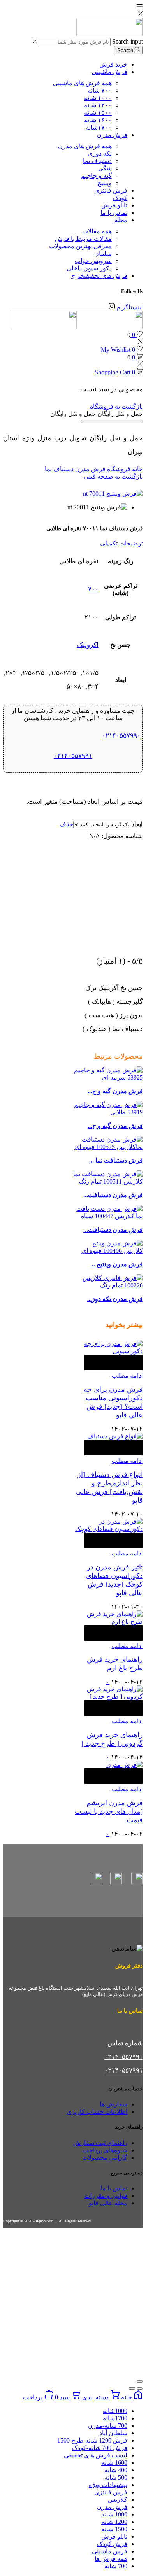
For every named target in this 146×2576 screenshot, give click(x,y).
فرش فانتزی (111, 190)
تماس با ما (114, 213)
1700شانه (115, 2418)
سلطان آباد (113, 2433)
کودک (120, 198)
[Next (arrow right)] (132, 2388)
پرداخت (33, 2397)
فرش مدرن (112, 135)
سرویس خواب (93, 261)
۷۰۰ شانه (100, 90)
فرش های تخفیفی (99, 276)
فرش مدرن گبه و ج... (115, 1091)
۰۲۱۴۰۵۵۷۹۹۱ (73, 756)
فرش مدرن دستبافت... (113, 1195)
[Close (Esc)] (140, 2381)
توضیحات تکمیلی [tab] (121, 543)
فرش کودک (112, 2544)
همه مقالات (97, 231)
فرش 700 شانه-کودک (100, 2448)
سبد (63, 2397)
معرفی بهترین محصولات (80, 246)
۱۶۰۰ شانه (98, 120)
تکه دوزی (100, 153)
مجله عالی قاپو (108, 2203)
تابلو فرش (114, 205)
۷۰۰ (93, 589)
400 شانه (116, 2470)
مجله (121, 220)
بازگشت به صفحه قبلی (113, 476)
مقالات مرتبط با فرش (83, 239)
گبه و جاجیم (96, 176)
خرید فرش (113, 64)
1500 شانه (114, 2529)
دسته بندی (95, 2397)
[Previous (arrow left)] (140, 2388)
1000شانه (115, 2411)
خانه (137, 469)
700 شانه (116, 2566)
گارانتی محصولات (105, 2158)
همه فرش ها (111, 2559)
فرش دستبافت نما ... (116, 1160)
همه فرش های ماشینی (82, 83)
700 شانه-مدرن (108, 2426)
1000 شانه (114, 2514)
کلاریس (118, 2500)
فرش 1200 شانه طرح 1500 (92, 2440)
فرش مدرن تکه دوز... (115, 1299)
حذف (66, 824)
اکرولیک (88, 645)
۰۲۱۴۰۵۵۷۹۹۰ (121, 736)
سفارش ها (113, 2104)
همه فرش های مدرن (85, 146)
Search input (128, 41)
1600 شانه (114, 2463)
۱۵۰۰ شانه (98, 113)
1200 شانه (114, 2522)
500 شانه (116, 2477)
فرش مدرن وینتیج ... (117, 1264)
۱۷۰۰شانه (99, 127)
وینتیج (105, 183)
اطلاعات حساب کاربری (97, 2112)
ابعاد (137, 824)
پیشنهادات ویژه (108, 2485)
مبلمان (103, 253)
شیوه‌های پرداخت (105, 2150)
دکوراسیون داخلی (89, 268)
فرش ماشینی (110, 72)
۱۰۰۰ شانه (98, 98)
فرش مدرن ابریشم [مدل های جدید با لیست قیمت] (109, 1811)
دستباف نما (97, 161)
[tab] (73, 543)
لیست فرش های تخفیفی (96, 2455)
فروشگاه (119, 469)
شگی (105, 168)
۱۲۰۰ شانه (98, 105)
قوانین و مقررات (106, 2196)
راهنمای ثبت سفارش (100, 2143)
